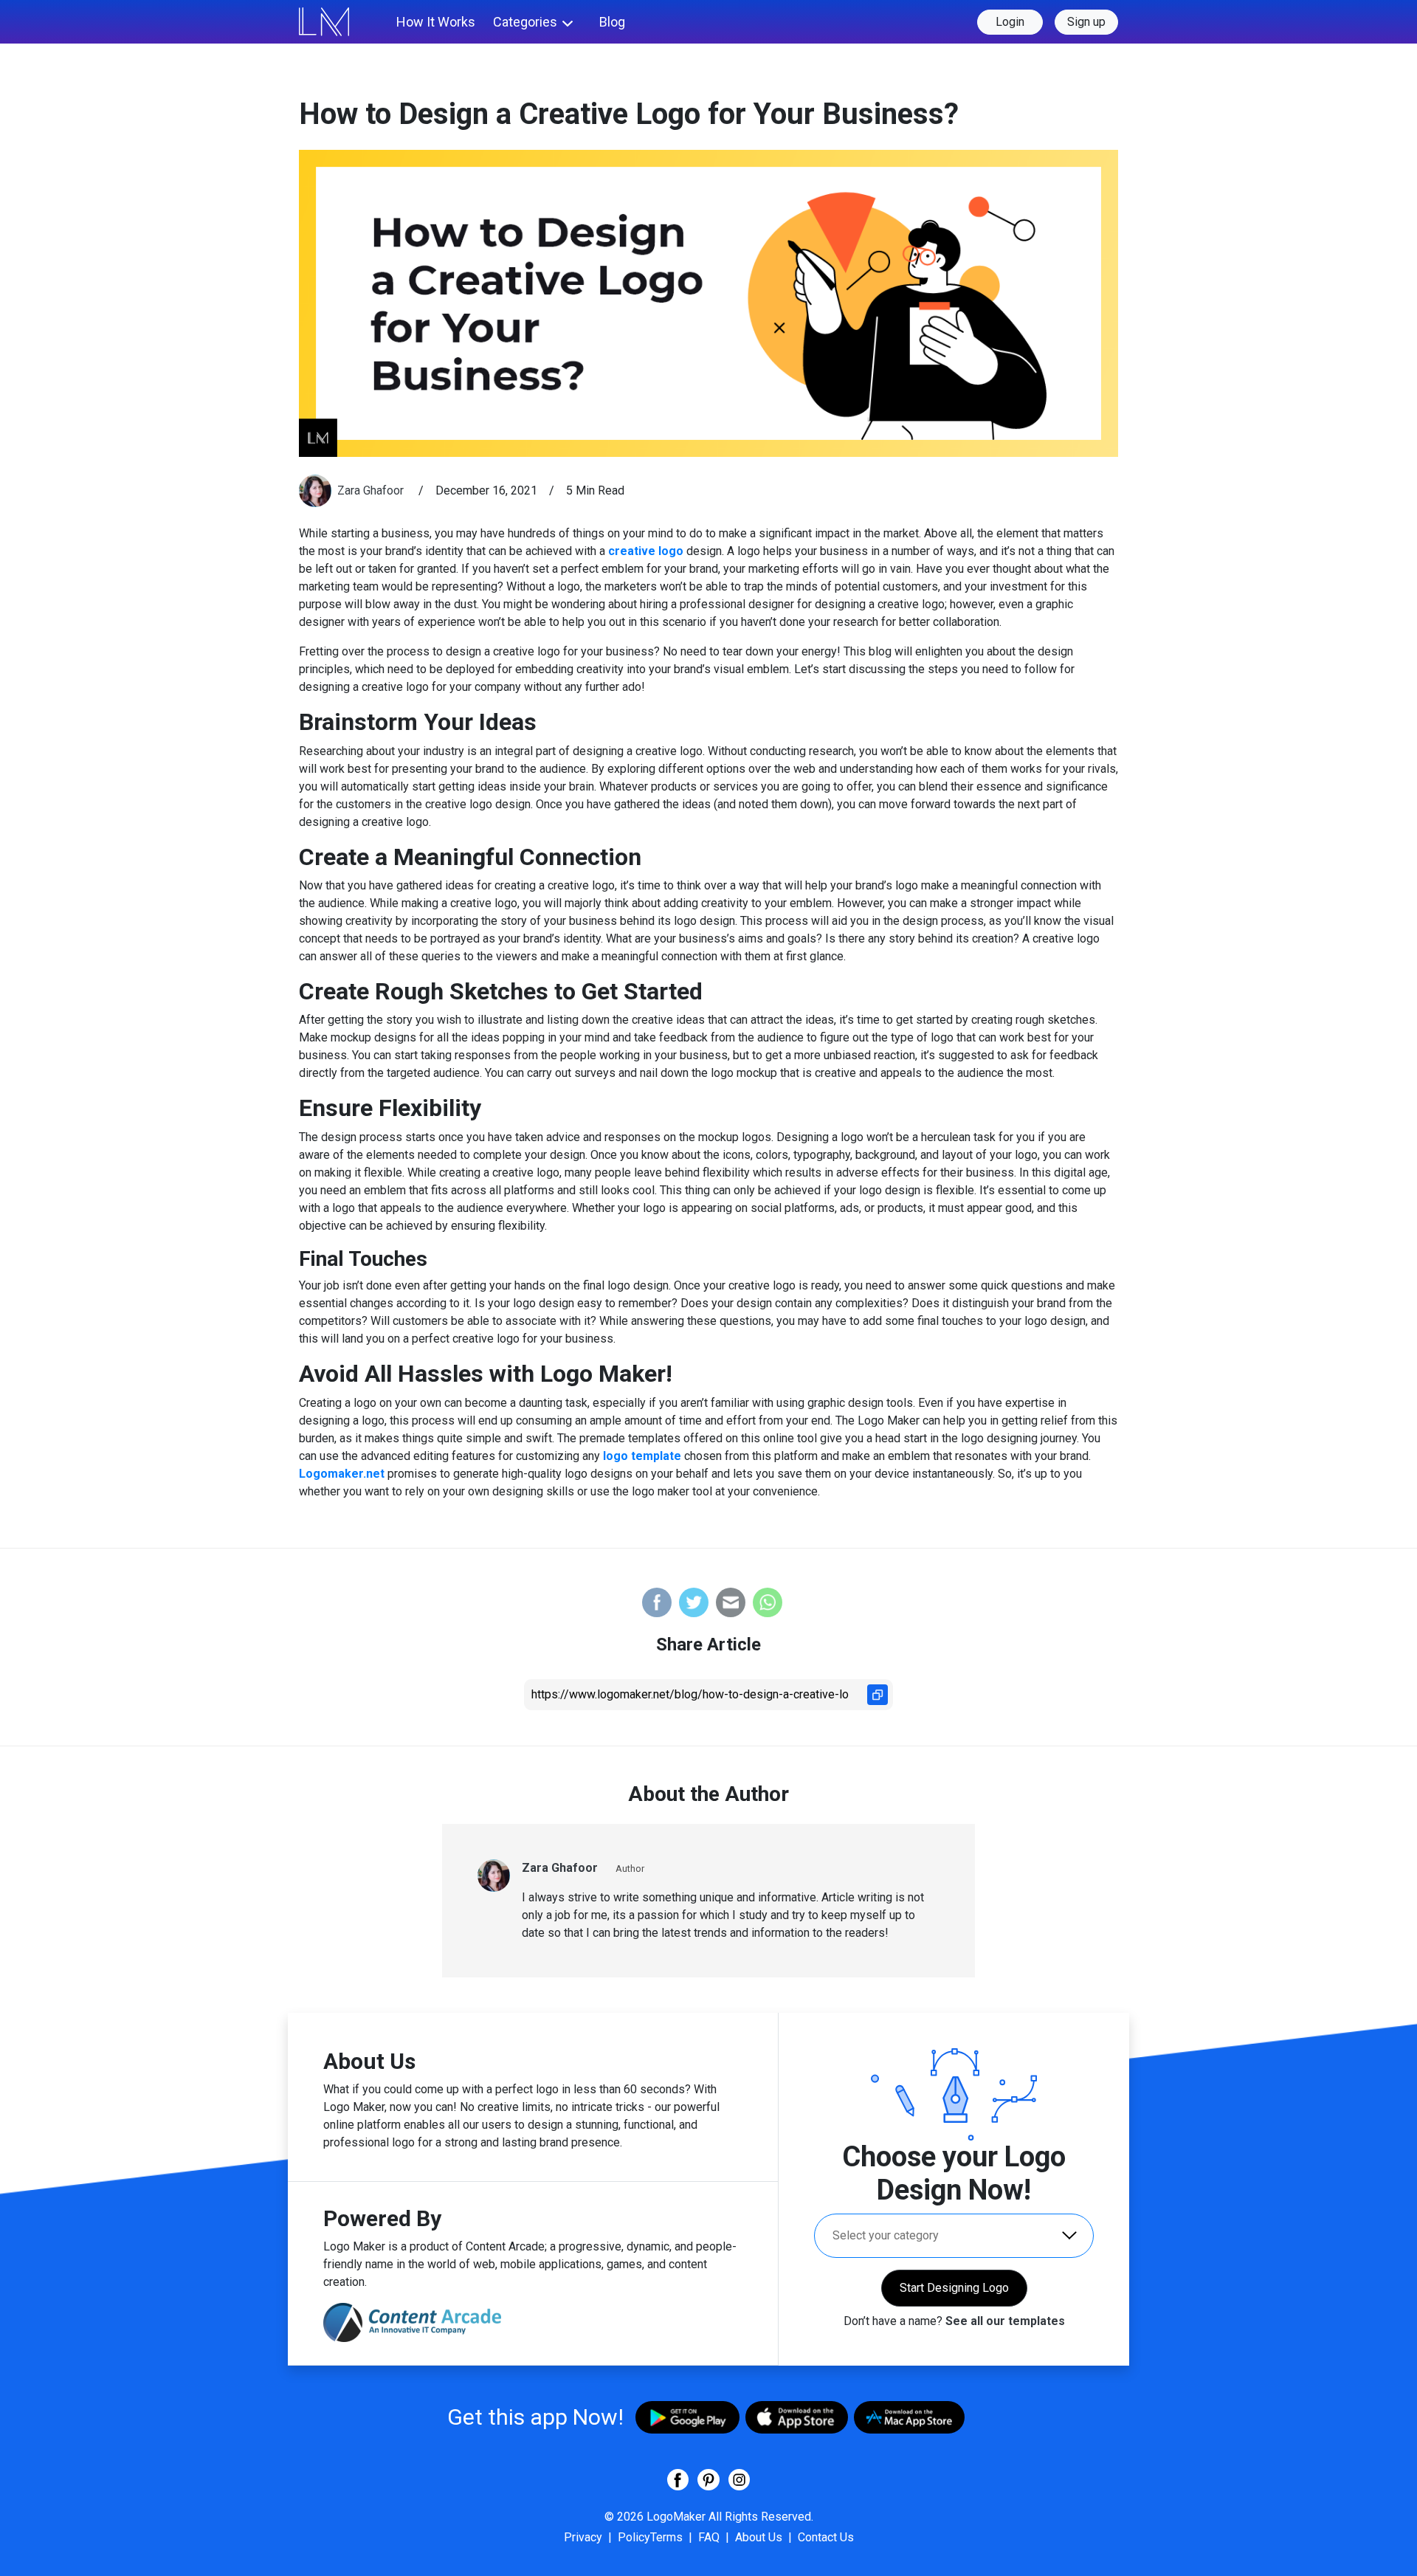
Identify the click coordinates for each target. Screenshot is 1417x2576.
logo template (642, 1456)
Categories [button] (525, 22)
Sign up (1086, 22)
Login (1010, 22)
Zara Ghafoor (372, 490)
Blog (612, 22)
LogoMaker (676, 2517)
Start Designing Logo (954, 2288)
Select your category (886, 2235)
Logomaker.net (343, 1474)
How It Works (436, 22)
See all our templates (1005, 2321)
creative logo (646, 551)
